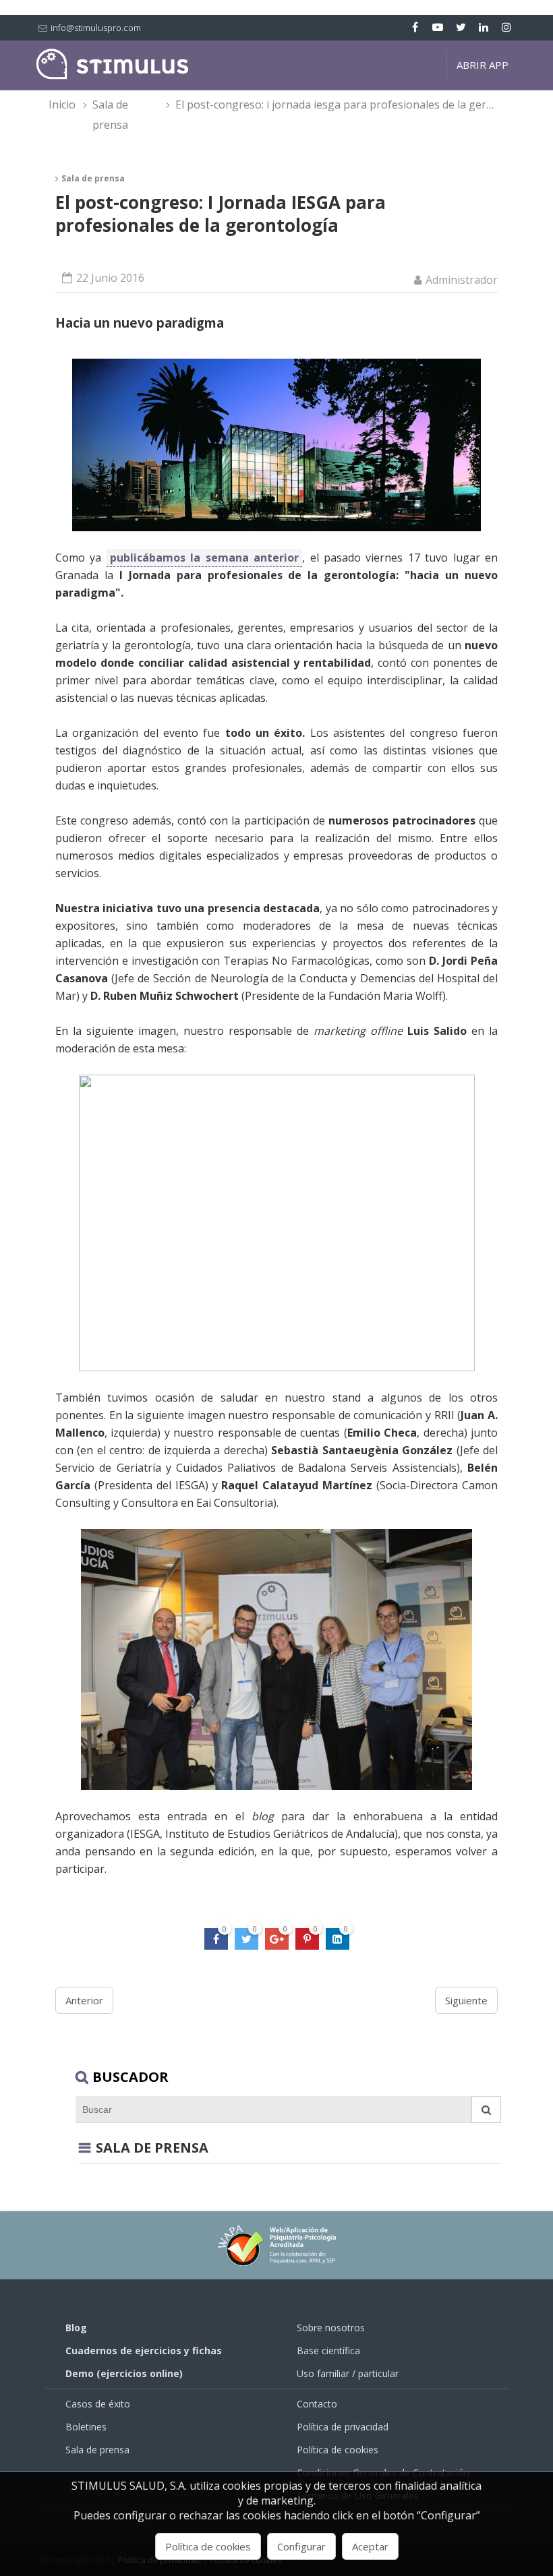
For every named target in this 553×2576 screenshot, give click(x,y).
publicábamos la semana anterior (204, 558)
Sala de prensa (110, 115)
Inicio (62, 104)
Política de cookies (338, 2450)
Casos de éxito (98, 2404)
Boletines (86, 2427)
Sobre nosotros (331, 2328)
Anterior (84, 2000)
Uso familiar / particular (348, 2373)
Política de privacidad (343, 2427)
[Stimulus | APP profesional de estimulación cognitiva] (113, 76)
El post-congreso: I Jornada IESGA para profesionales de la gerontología (343, 104)
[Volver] (85, 2148)
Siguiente (466, 2000)
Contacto (317, 2404)
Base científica (328, 2350)
